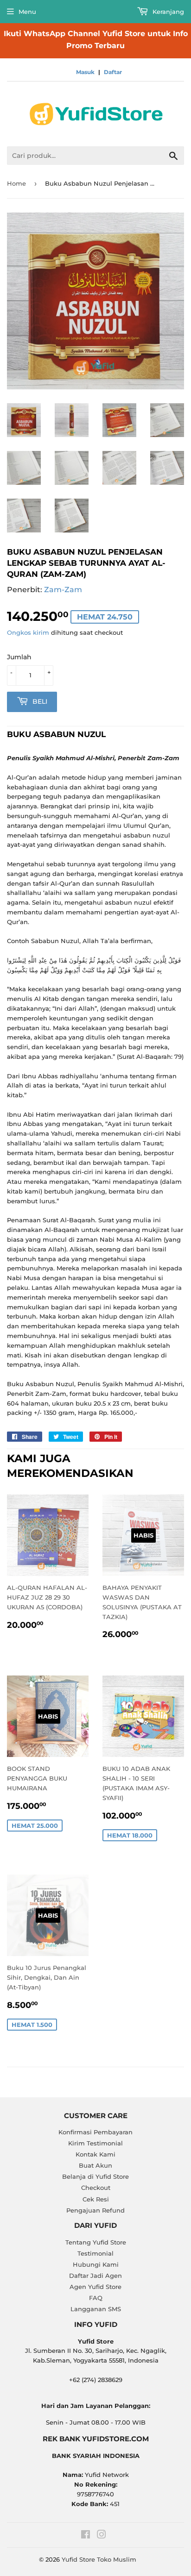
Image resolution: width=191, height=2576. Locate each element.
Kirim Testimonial (95, 2143)
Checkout (96, 2188)
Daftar (113, 72)
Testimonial (95, 2253)
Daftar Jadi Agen (95, 2276)
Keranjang (167, 12)
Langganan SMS (96, 2309)
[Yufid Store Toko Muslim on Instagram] (102, 2536)
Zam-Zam (63, 590)
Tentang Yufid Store (96, 2242)
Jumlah (19, 657)
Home (16, 183)
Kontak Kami (95, 2154)
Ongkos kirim (28, 632)
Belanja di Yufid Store (95, 2176)
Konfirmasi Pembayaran (95, 2132)
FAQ (96, 2298)
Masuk (85, 72)
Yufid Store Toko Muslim (99, 2559)
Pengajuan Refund (95, 2210)
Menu (27, 12)
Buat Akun (95, 2165)
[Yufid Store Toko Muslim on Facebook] (86, 2536)
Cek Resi (96, 2199)
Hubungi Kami (96, 2264)
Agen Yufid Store (95, 2287)
